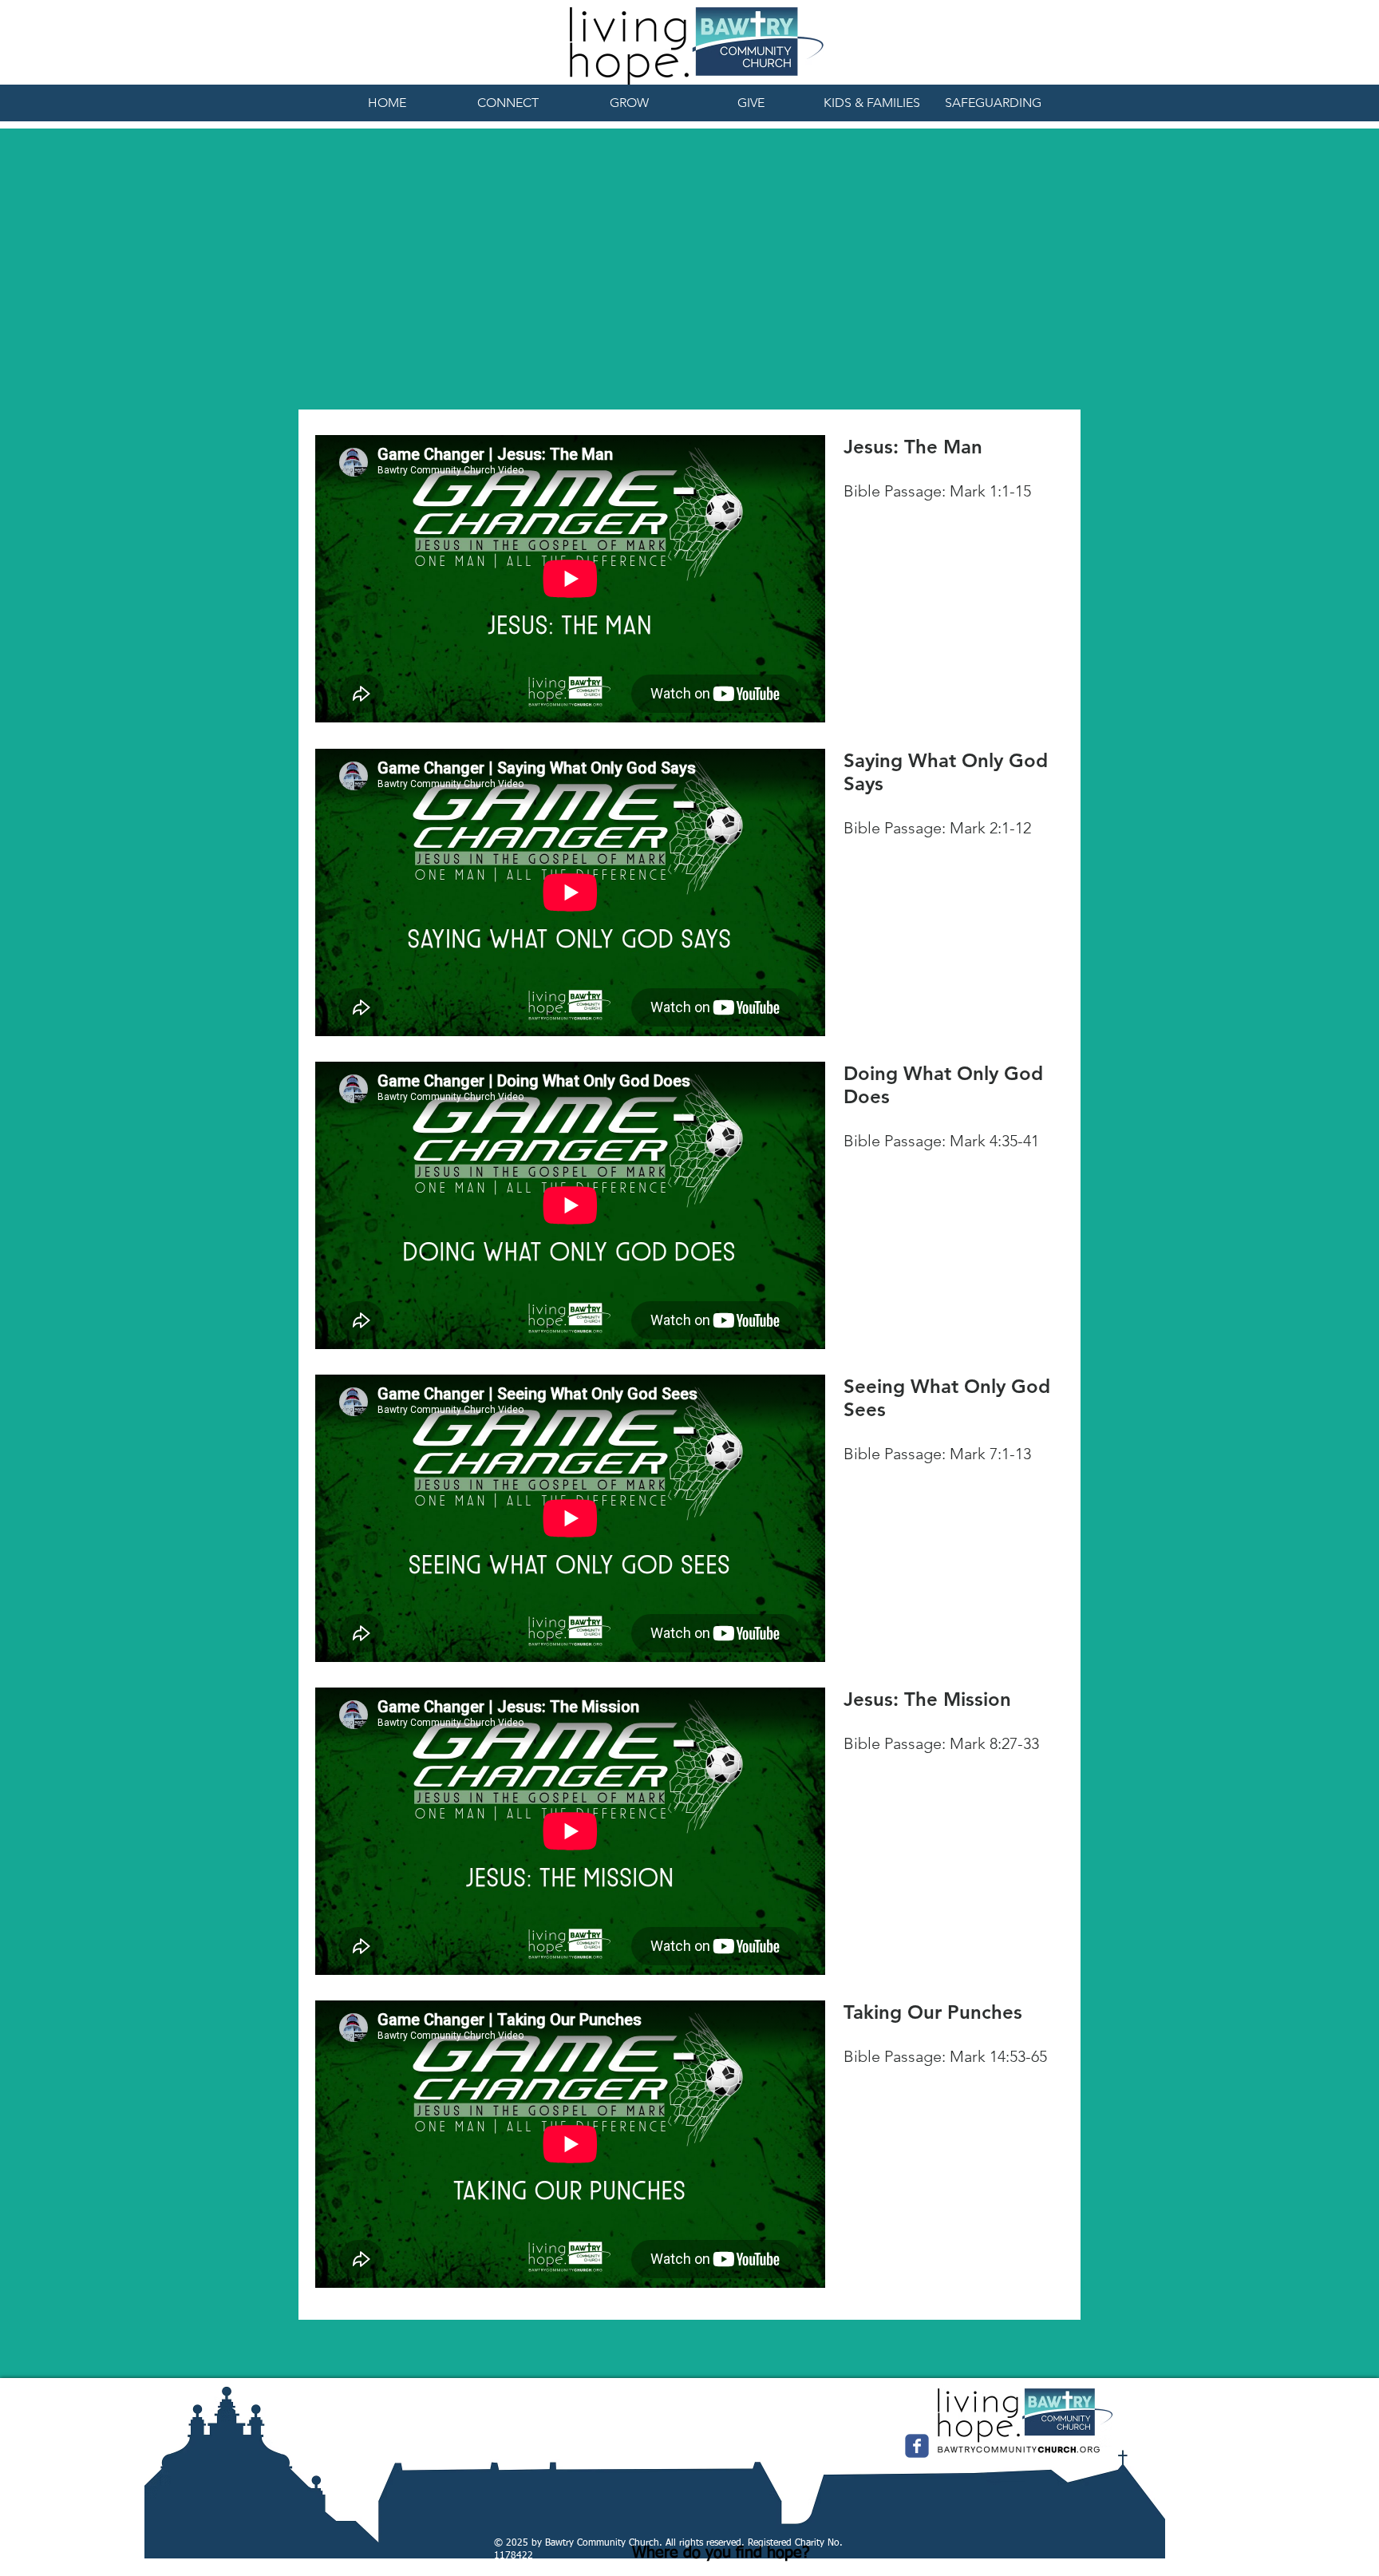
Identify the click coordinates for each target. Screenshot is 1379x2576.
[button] (508, 103)
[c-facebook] (917, 2446)
